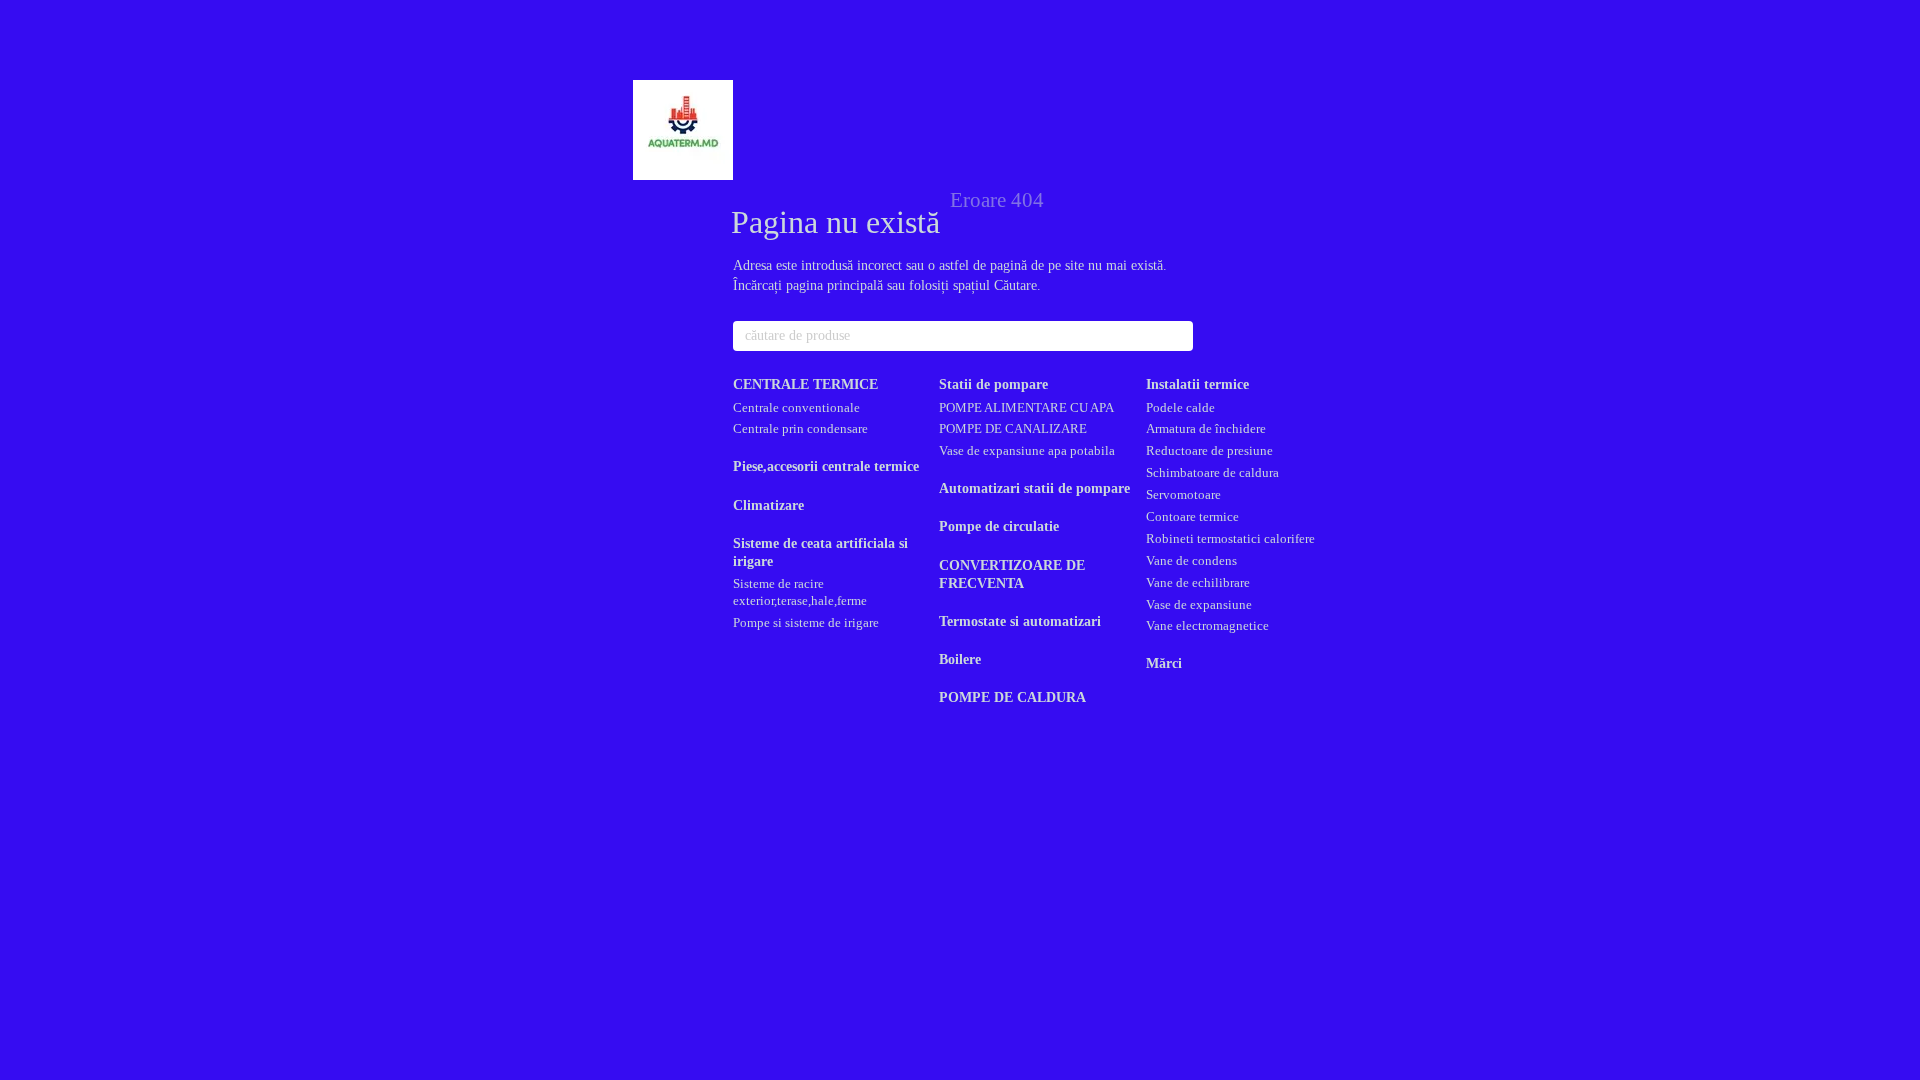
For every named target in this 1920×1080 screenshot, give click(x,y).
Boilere (960, 659)
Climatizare (768, 505)
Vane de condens (1191, 560)
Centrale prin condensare (800, 428)
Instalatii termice (1197, 384)
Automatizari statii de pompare (1034, 488)
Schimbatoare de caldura (1212, 472)
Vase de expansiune (1199, 604)
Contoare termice (1192, 516)
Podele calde (1180, 407)
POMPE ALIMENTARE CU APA (1026, 407)
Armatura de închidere (1206, 428)
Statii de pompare (993, 384)
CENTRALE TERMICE (805, 384)
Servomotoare (1183, 494)
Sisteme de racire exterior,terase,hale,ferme (800, 592)
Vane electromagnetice (1207, 625)
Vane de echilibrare (1198, 582)
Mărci (1164, 663)
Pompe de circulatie (999, 526)
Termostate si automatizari (1020, 621)
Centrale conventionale (796, 407)
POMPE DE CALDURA (1012, 697)
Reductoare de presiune (1209, 450)
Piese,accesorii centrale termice (826, 466)
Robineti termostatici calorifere (1230, 538)
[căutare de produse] (1177, 336)
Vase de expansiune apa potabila (1027, 450)
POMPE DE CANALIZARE (1013, 428)
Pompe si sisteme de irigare (806, 622)
